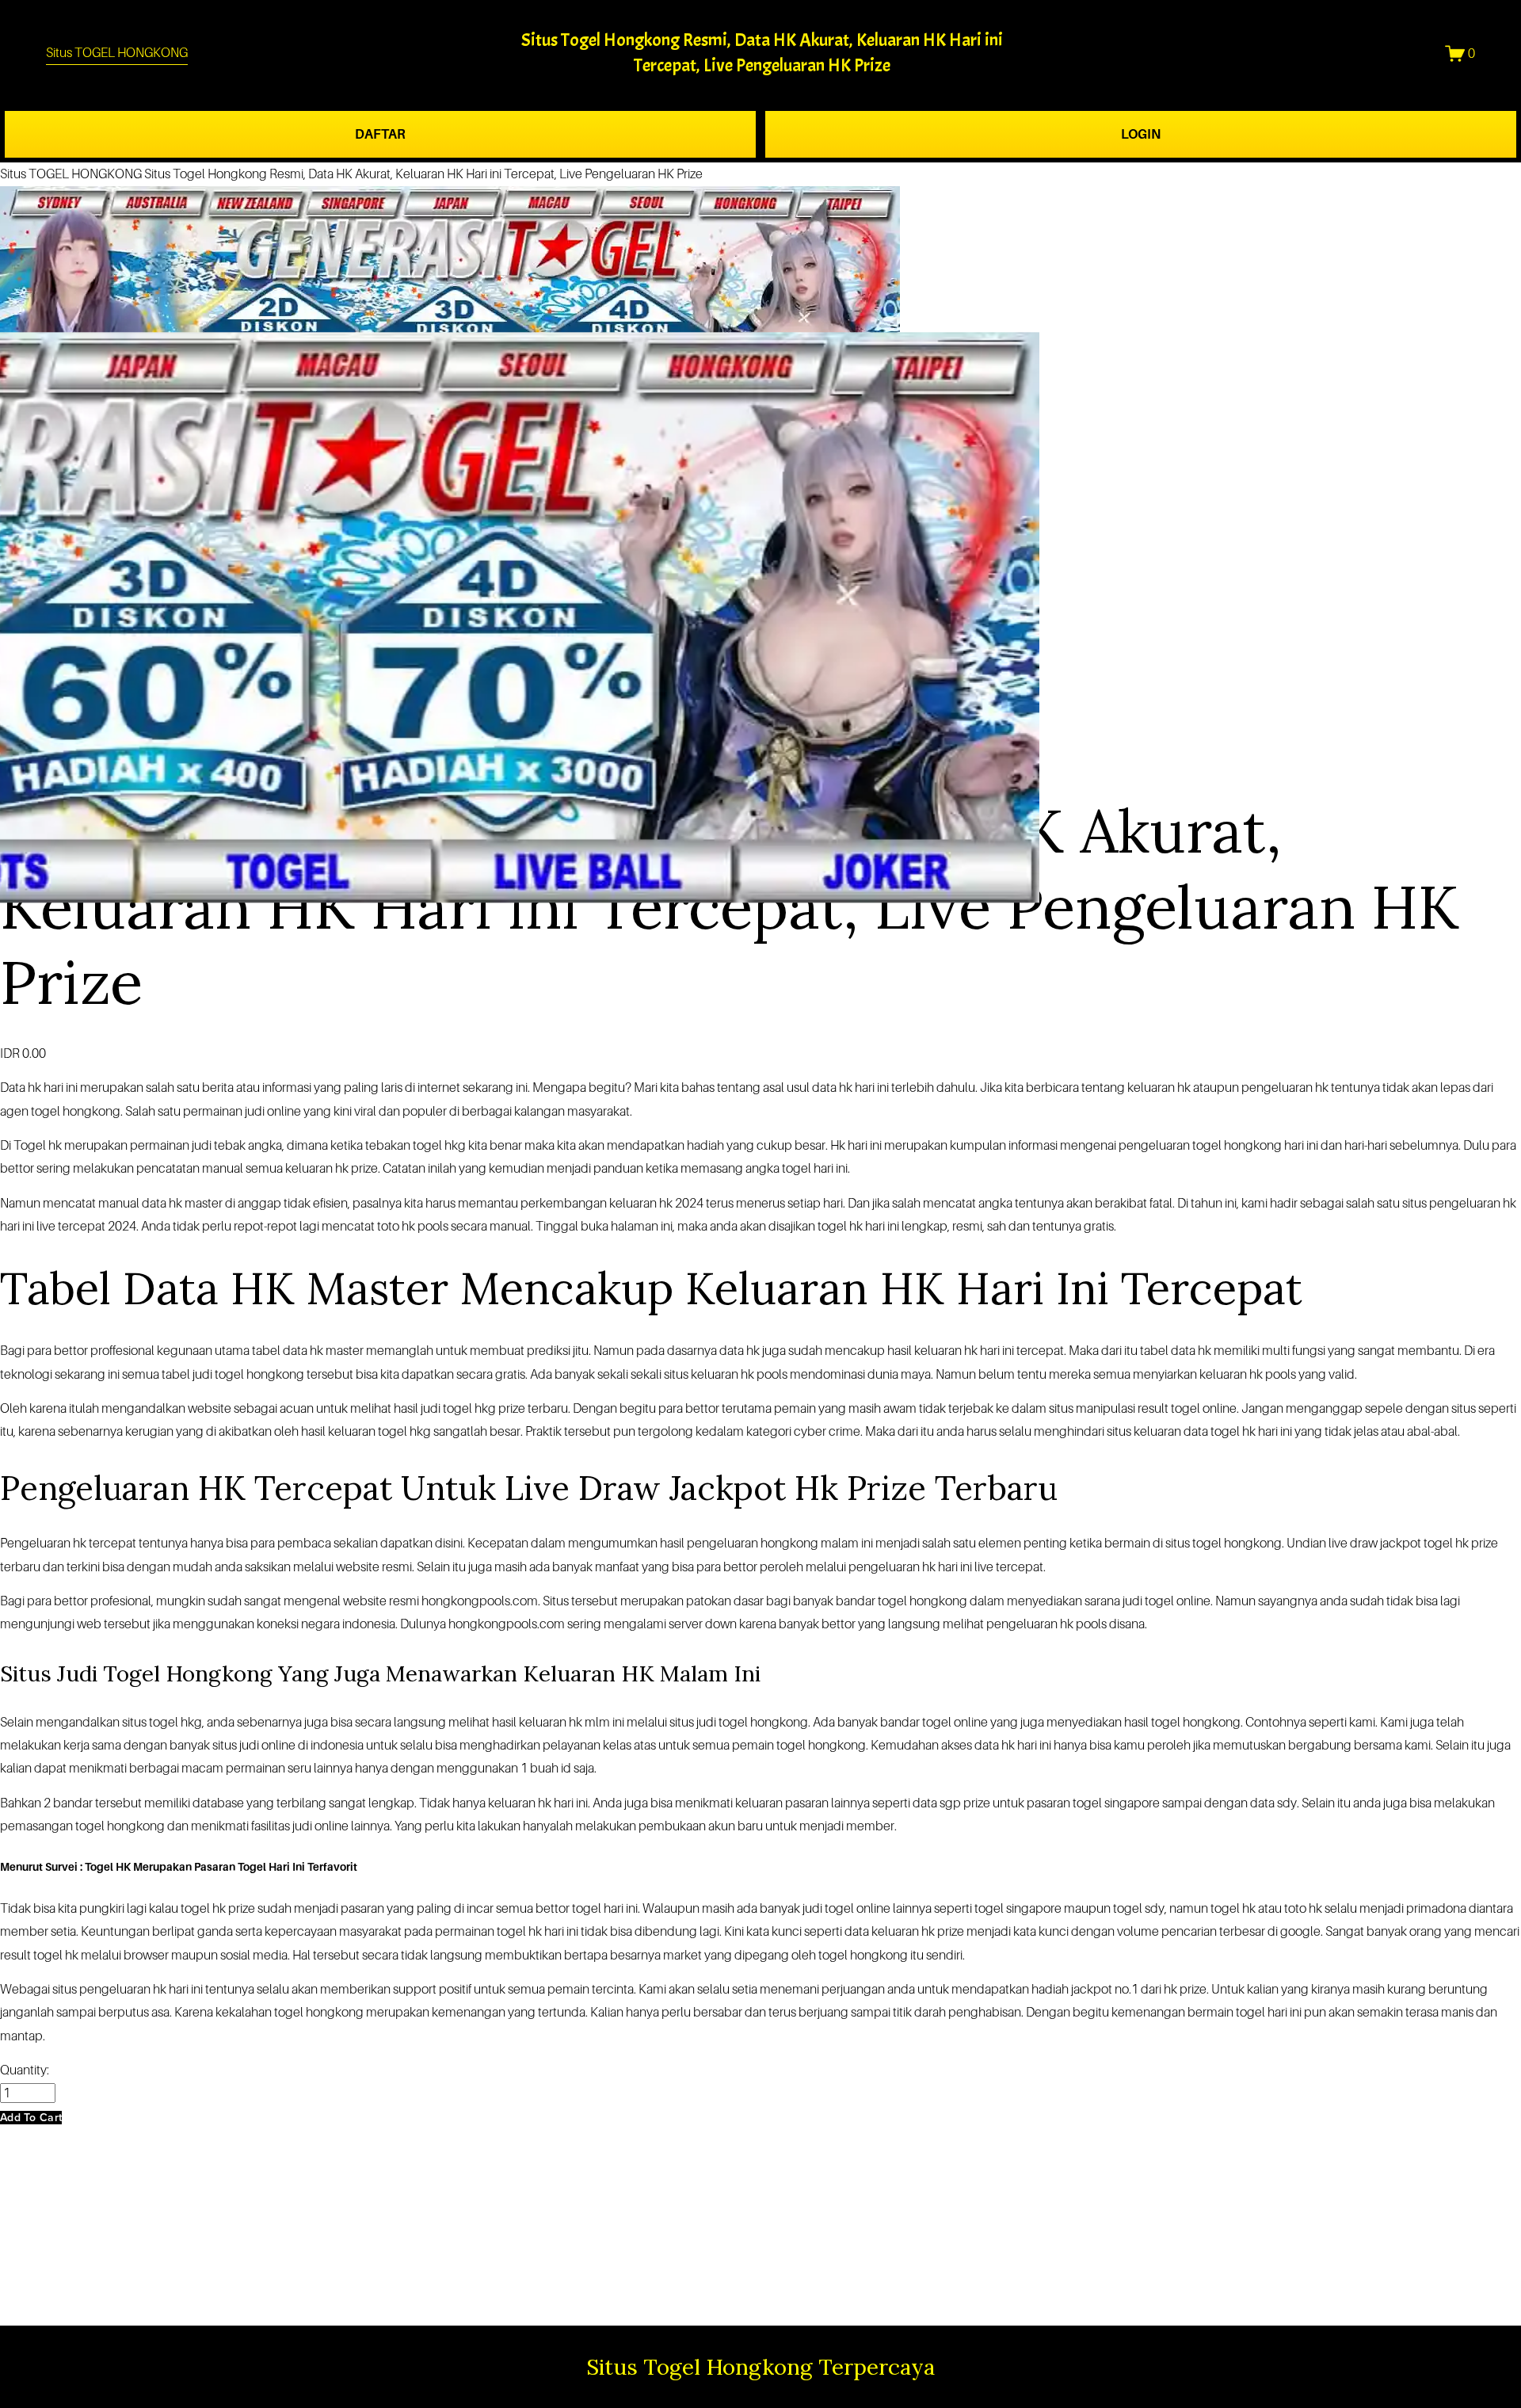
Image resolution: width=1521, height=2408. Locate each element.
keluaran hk (946, 1351)
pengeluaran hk (1030, 1624)
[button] (31, 2118)
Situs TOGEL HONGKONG (117, 53)
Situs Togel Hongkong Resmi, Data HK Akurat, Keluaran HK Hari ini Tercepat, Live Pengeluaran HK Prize (423, 174)
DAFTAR (380, 134)
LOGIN (1141, 134)
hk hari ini (53, 1088)
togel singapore (1018, 1908)
